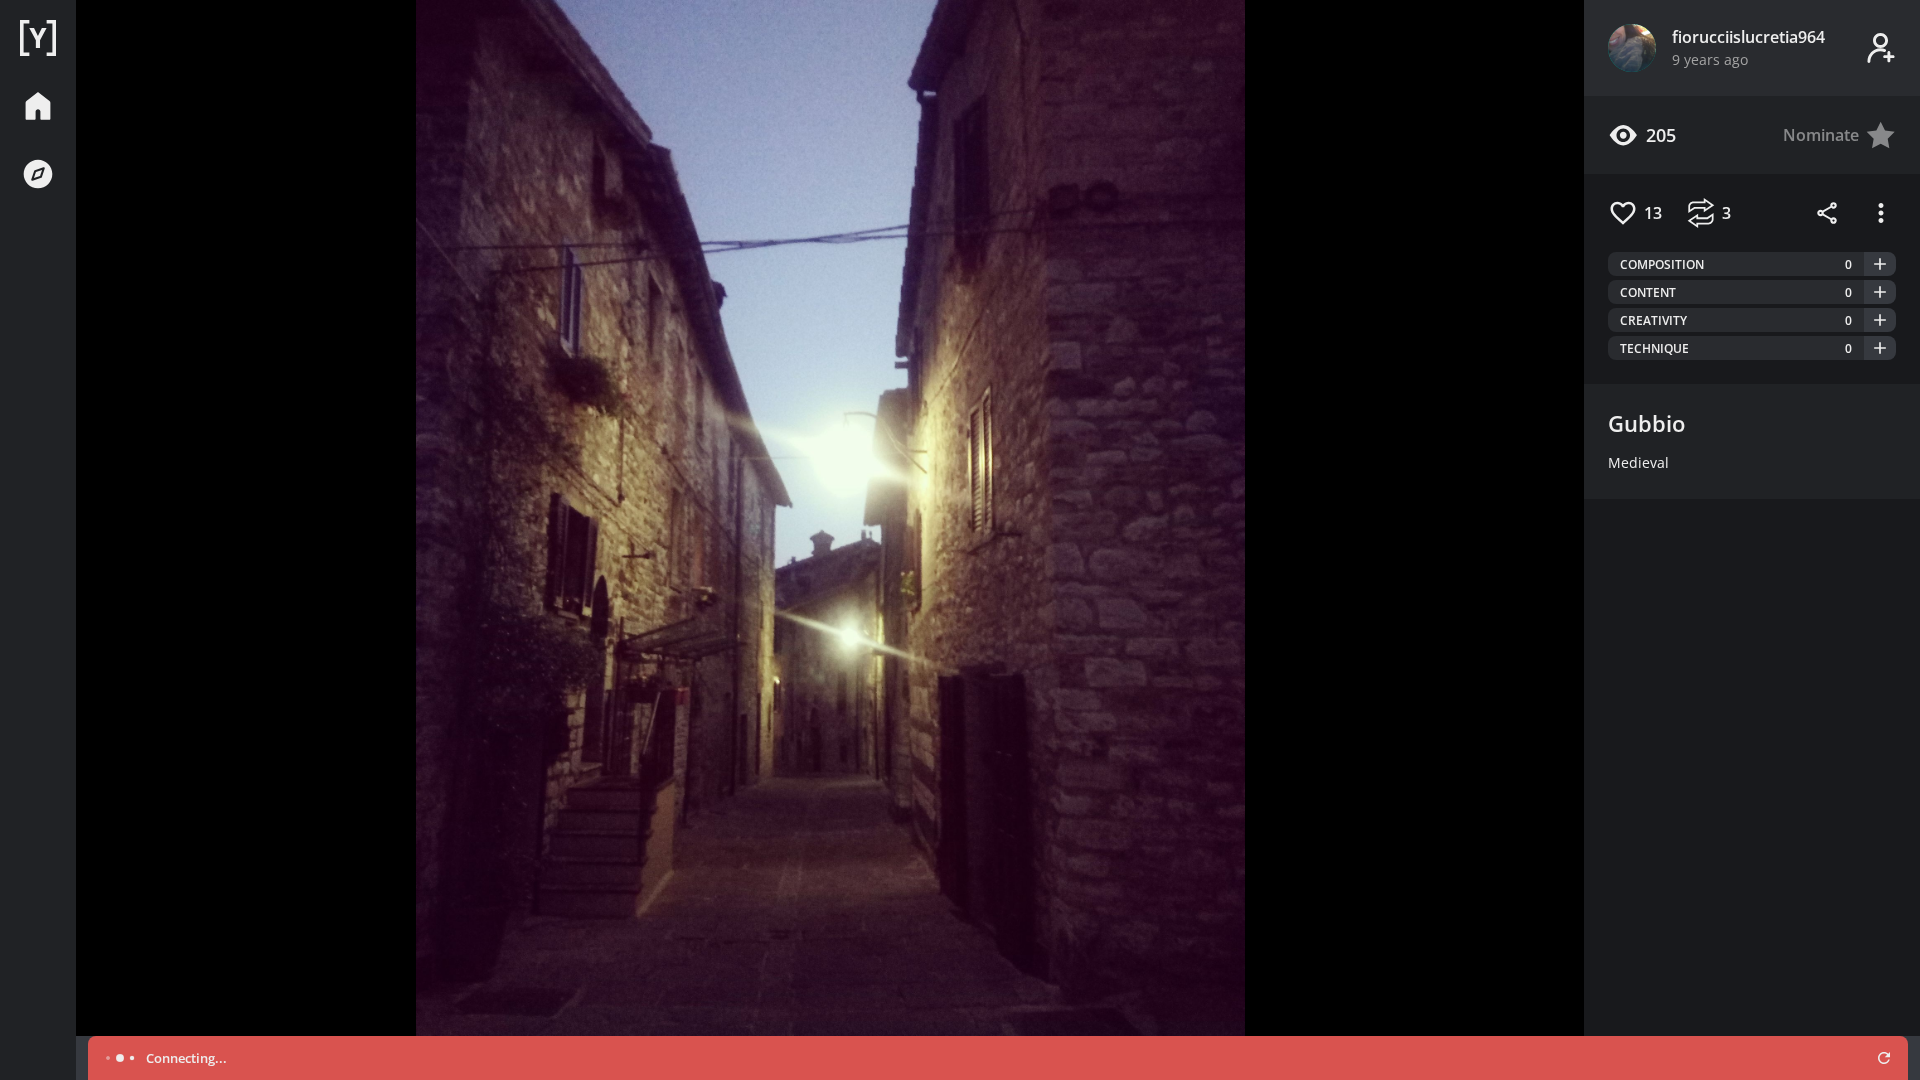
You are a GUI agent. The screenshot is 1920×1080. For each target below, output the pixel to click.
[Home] (38, 38)
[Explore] (38, 174)
